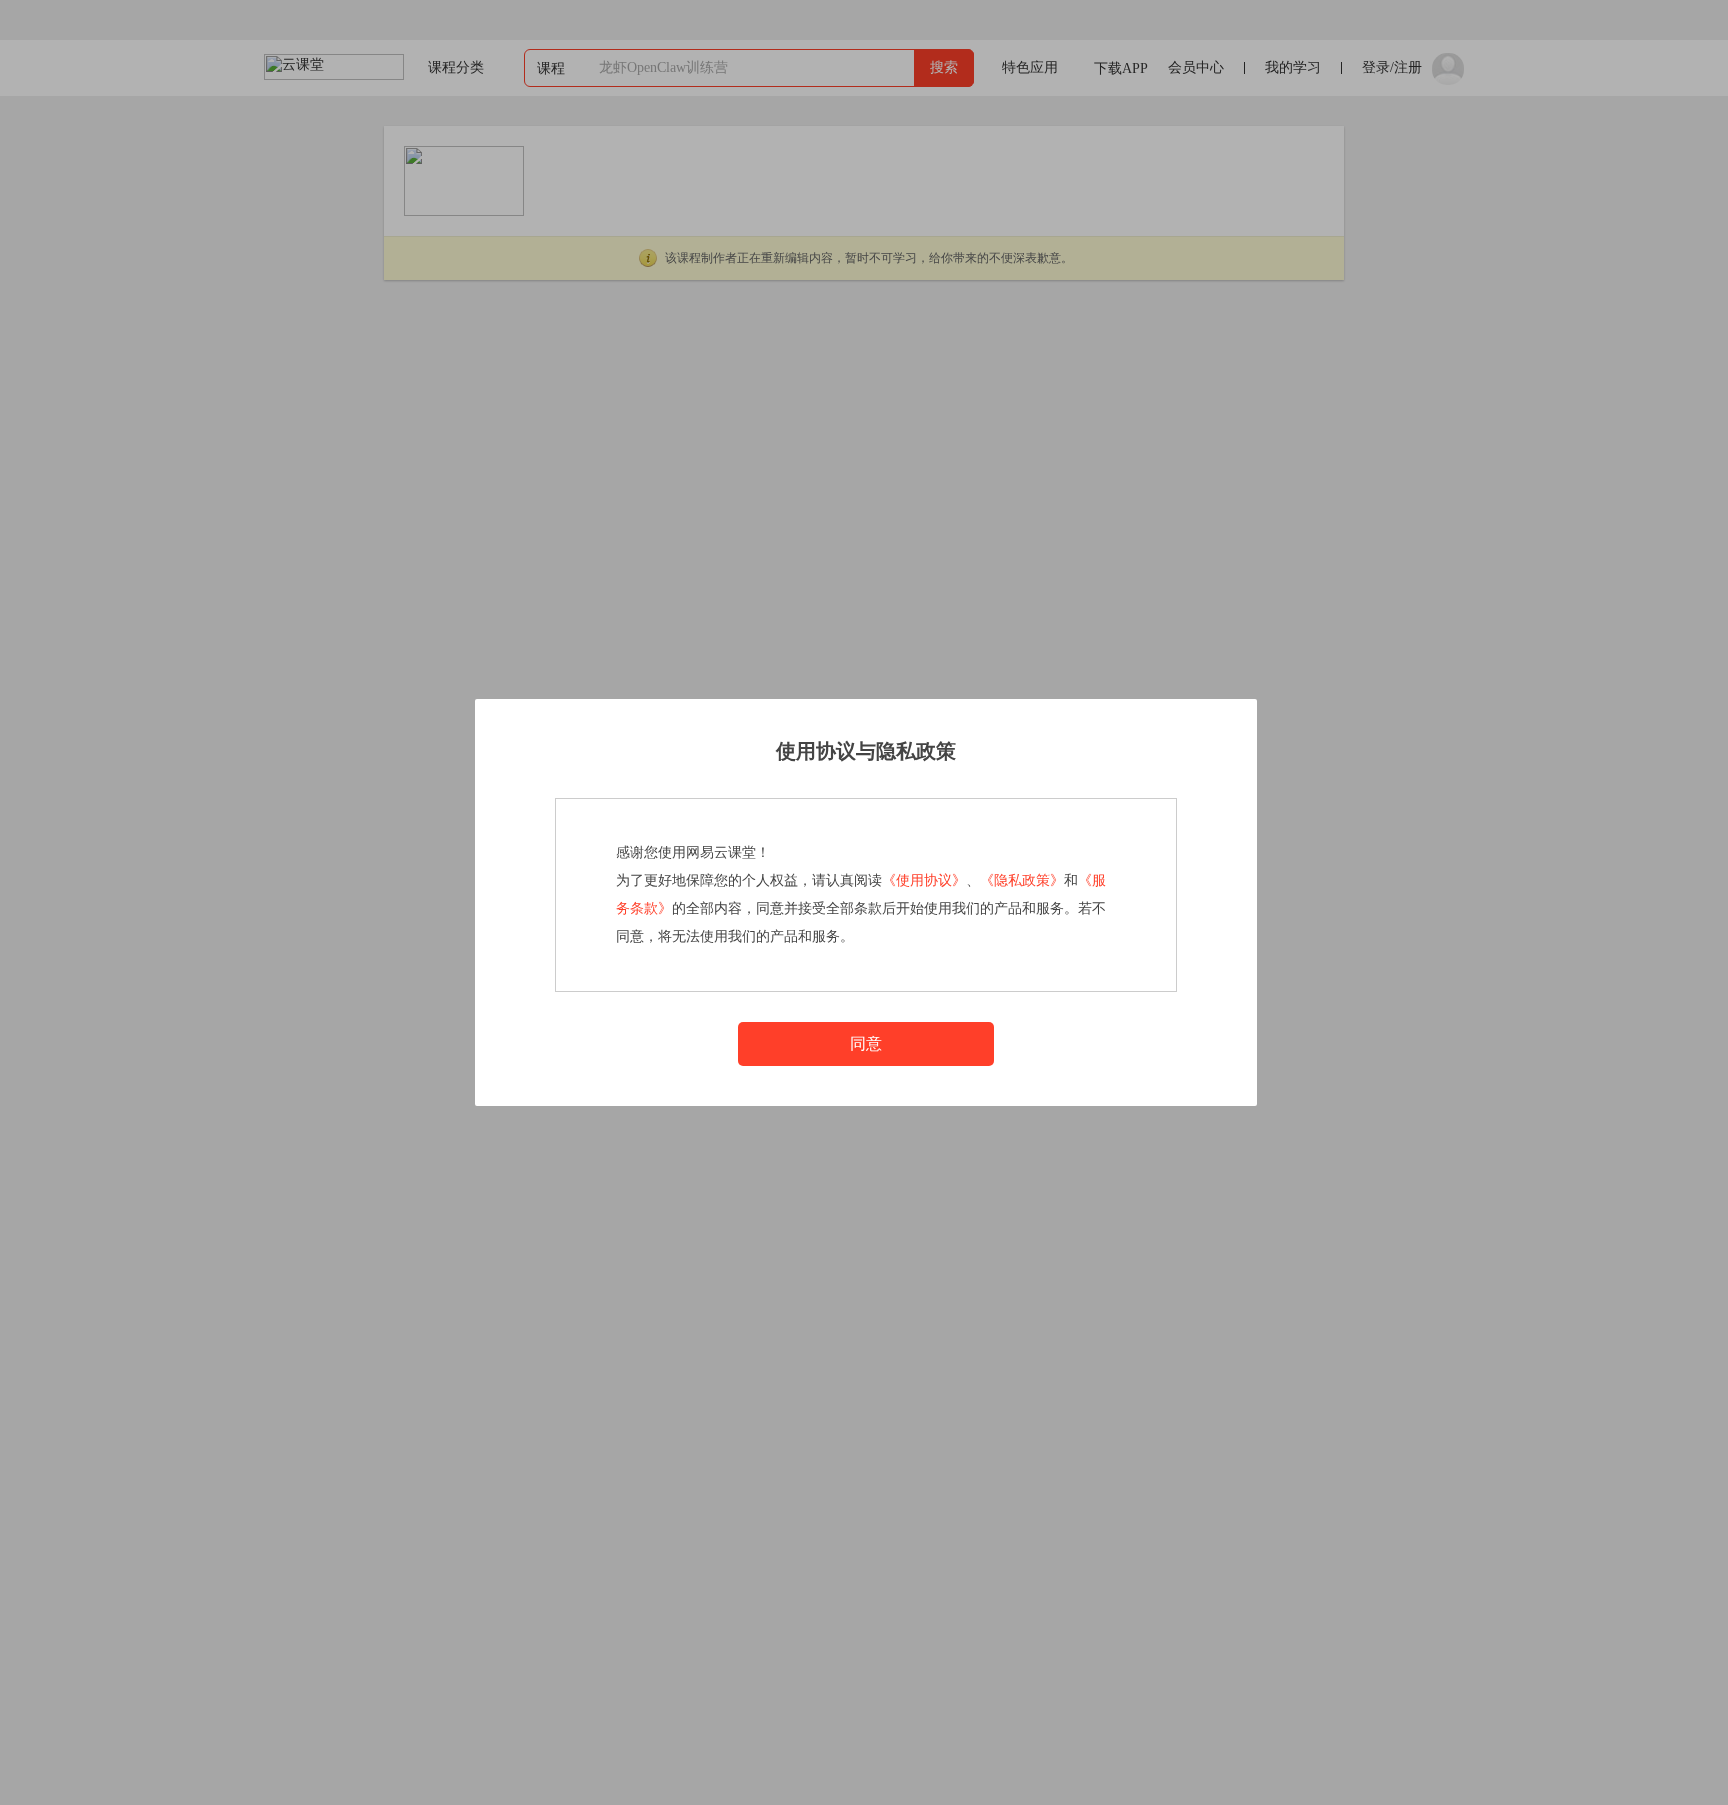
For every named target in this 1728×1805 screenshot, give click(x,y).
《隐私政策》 (1022, 880)
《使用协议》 (924, 880)
